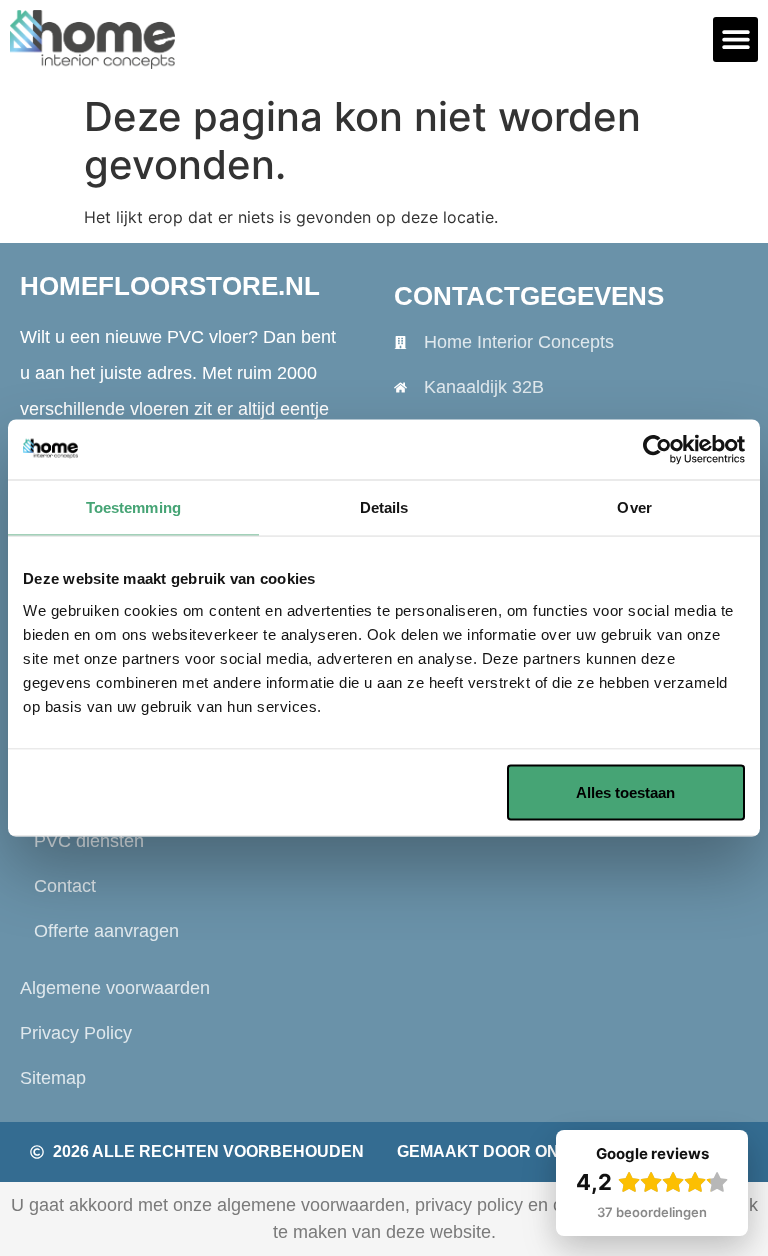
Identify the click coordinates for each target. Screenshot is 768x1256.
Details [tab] (384, 507)
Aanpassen (369, 791)
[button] (735, 39)
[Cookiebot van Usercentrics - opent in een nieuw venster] (657, 450)
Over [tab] (634, 507)
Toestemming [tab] (133, 507)
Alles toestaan (625, 791)
